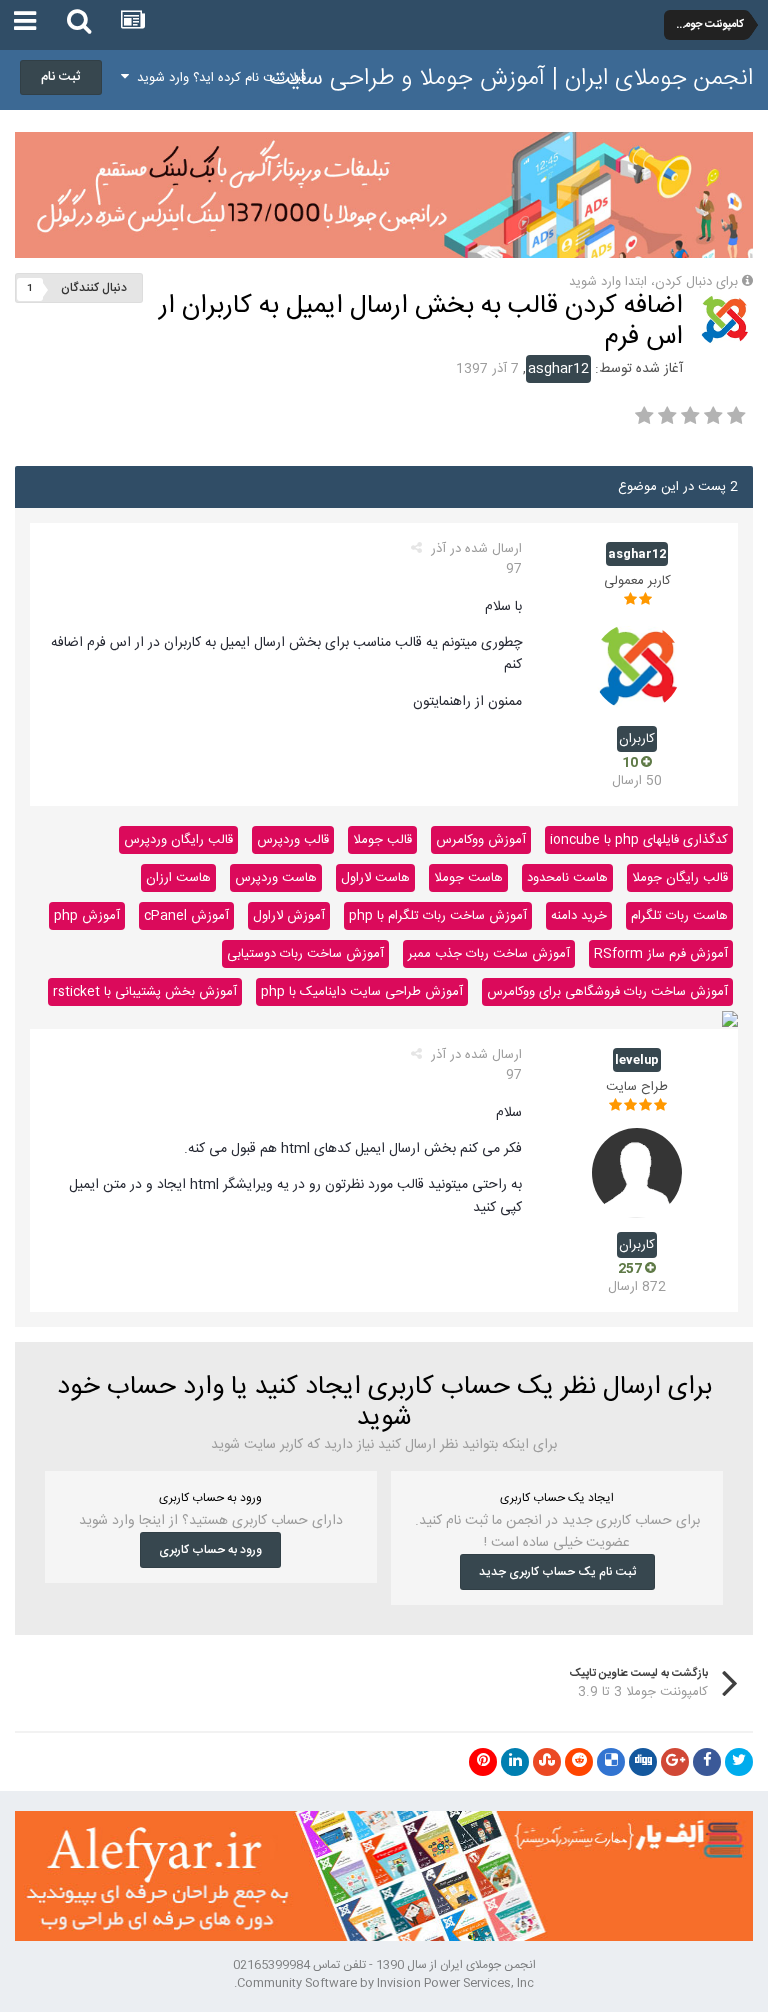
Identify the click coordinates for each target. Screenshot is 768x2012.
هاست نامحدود (567, 878)
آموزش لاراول (289, 916)
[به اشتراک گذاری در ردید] (579, 1762)
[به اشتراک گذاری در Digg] (643, 1762)
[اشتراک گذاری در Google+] (675, 1762)
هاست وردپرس (276, 878)
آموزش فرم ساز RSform (661, 954)
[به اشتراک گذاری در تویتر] (739, 1762)
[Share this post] (416, 549)
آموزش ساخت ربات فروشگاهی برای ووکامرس (607, 992)
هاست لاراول (375, 878)
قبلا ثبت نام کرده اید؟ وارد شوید (217, 78)
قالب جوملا (382, 840)
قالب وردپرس (293, 840)
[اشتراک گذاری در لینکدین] (515, 1762)
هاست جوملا (468, 878)
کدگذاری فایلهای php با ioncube (639, 840)
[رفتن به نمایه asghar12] (724, 320)
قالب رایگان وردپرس (178, 840)
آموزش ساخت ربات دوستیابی (305, 954)
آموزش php (87, 916)
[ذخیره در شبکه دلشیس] (611, 1762)
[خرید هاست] (730, 1020)
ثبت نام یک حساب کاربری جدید (557, 1572)
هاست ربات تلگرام (679, 916)
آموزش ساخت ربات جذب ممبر (489, 954)
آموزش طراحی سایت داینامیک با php (362, 992)
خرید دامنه (579, 916)
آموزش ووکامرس (481, 840)
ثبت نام (61, 77)
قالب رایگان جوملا (680, 878)
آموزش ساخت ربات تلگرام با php (438, 916)
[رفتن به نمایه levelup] (637, 1173)
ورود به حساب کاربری (210, 1550)
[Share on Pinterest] (483, 1762)
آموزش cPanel (186, 916)
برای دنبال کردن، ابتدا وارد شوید (653, 282)
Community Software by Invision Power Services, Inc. (384, 1983)
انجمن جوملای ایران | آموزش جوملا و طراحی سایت (511, 79)
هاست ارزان (178, 878)
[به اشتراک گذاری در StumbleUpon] (547, 1762)
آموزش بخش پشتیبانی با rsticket (145, 992)
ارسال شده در (476, 559)
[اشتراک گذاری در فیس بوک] (707, 1762)
